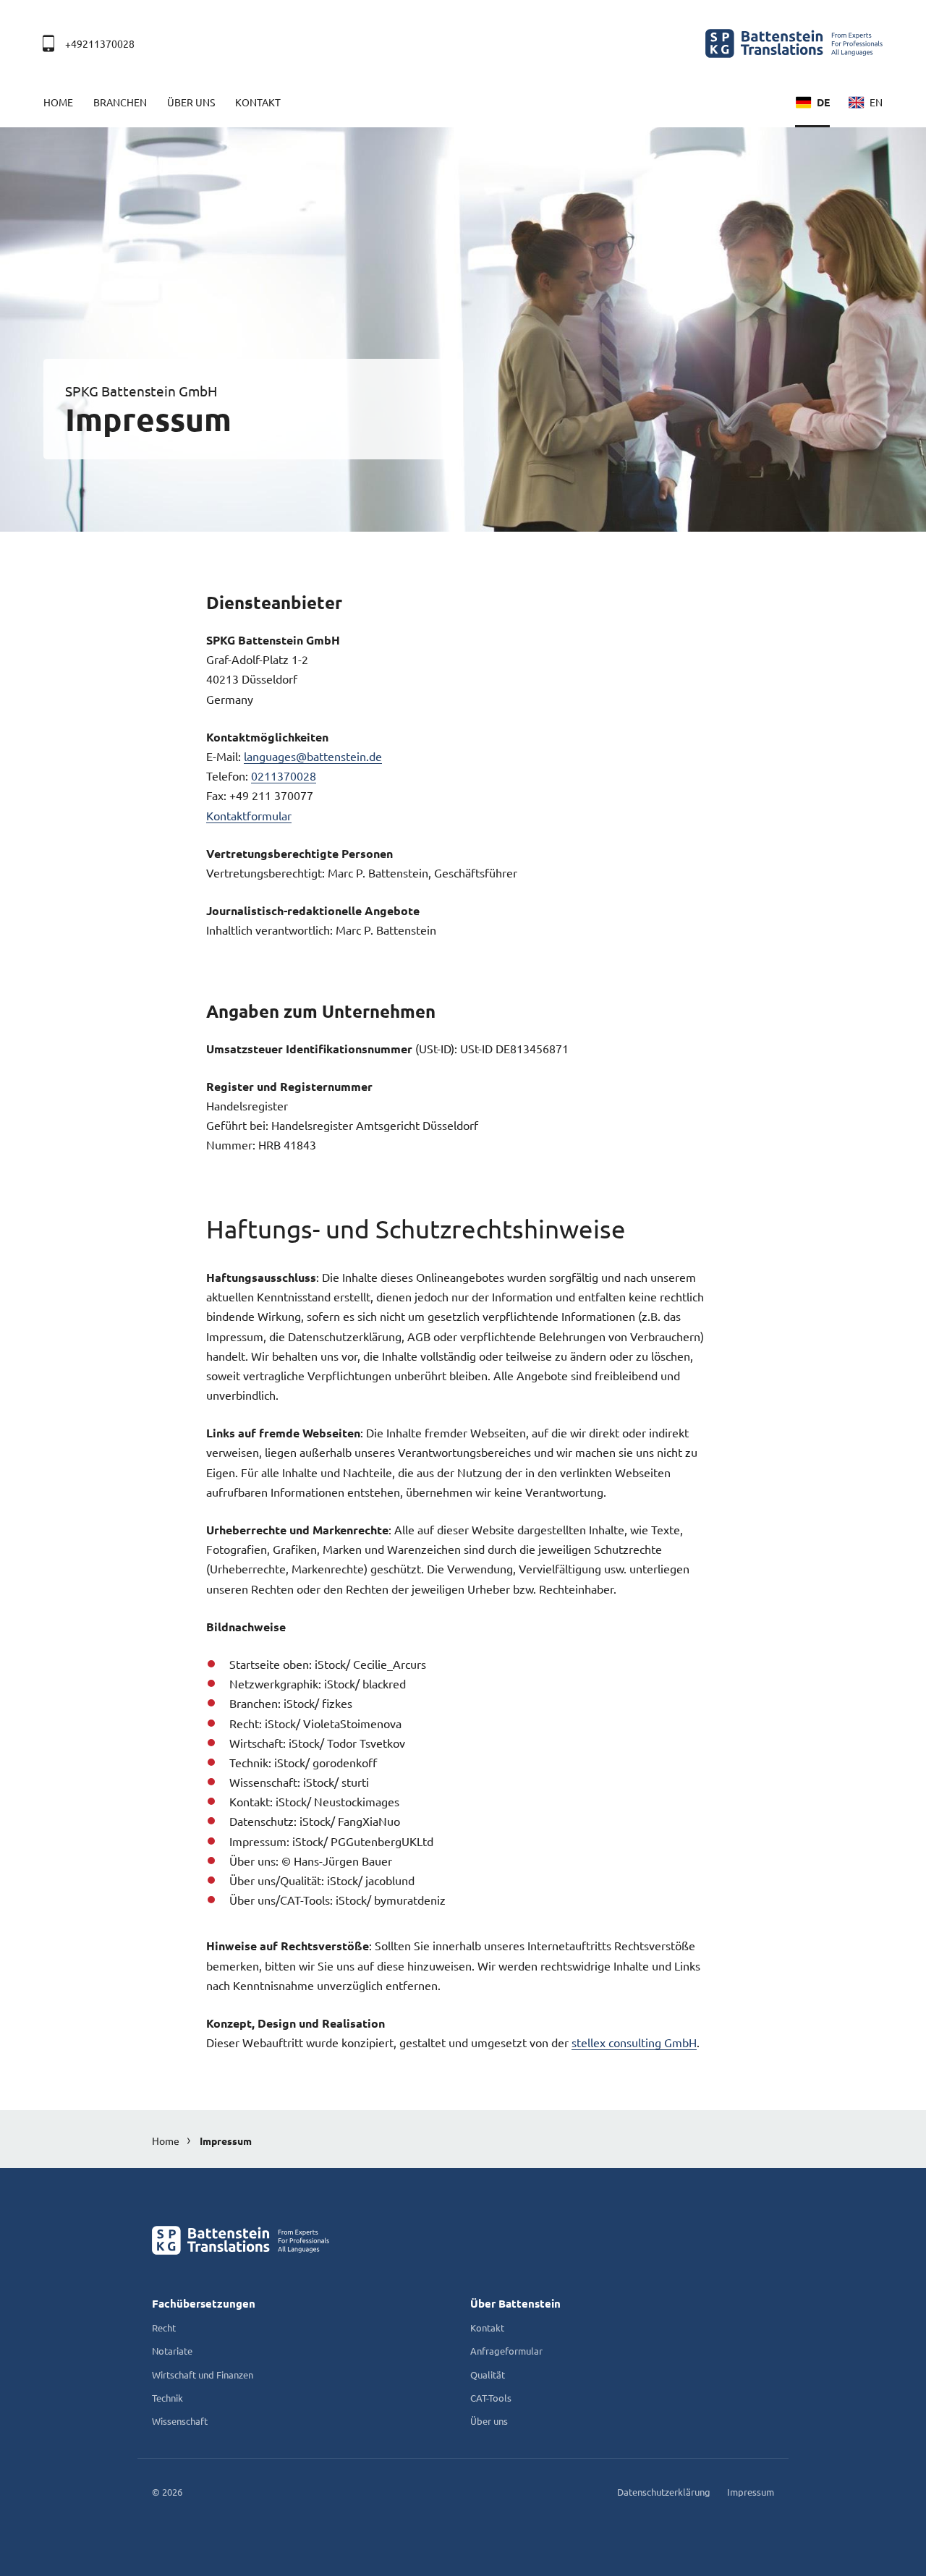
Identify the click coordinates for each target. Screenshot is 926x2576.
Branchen (120, 102)
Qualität (488, 2375)
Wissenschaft (180, 2421)
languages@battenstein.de (313, 756)
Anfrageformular (506, 2351)
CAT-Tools (491, 2398)
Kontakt (258, 102)
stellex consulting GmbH (634, 2042)
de (823, 102)
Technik (167, 2398)
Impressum (226, 2141)
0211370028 (284, 775)
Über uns (191, 102)
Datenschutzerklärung (664, 2492)
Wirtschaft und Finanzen (203, 2375)
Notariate (172, 2351)
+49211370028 (100, 43)
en (876, 102)
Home (58, 102)
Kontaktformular (249, 815)
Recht (164, 2328)
